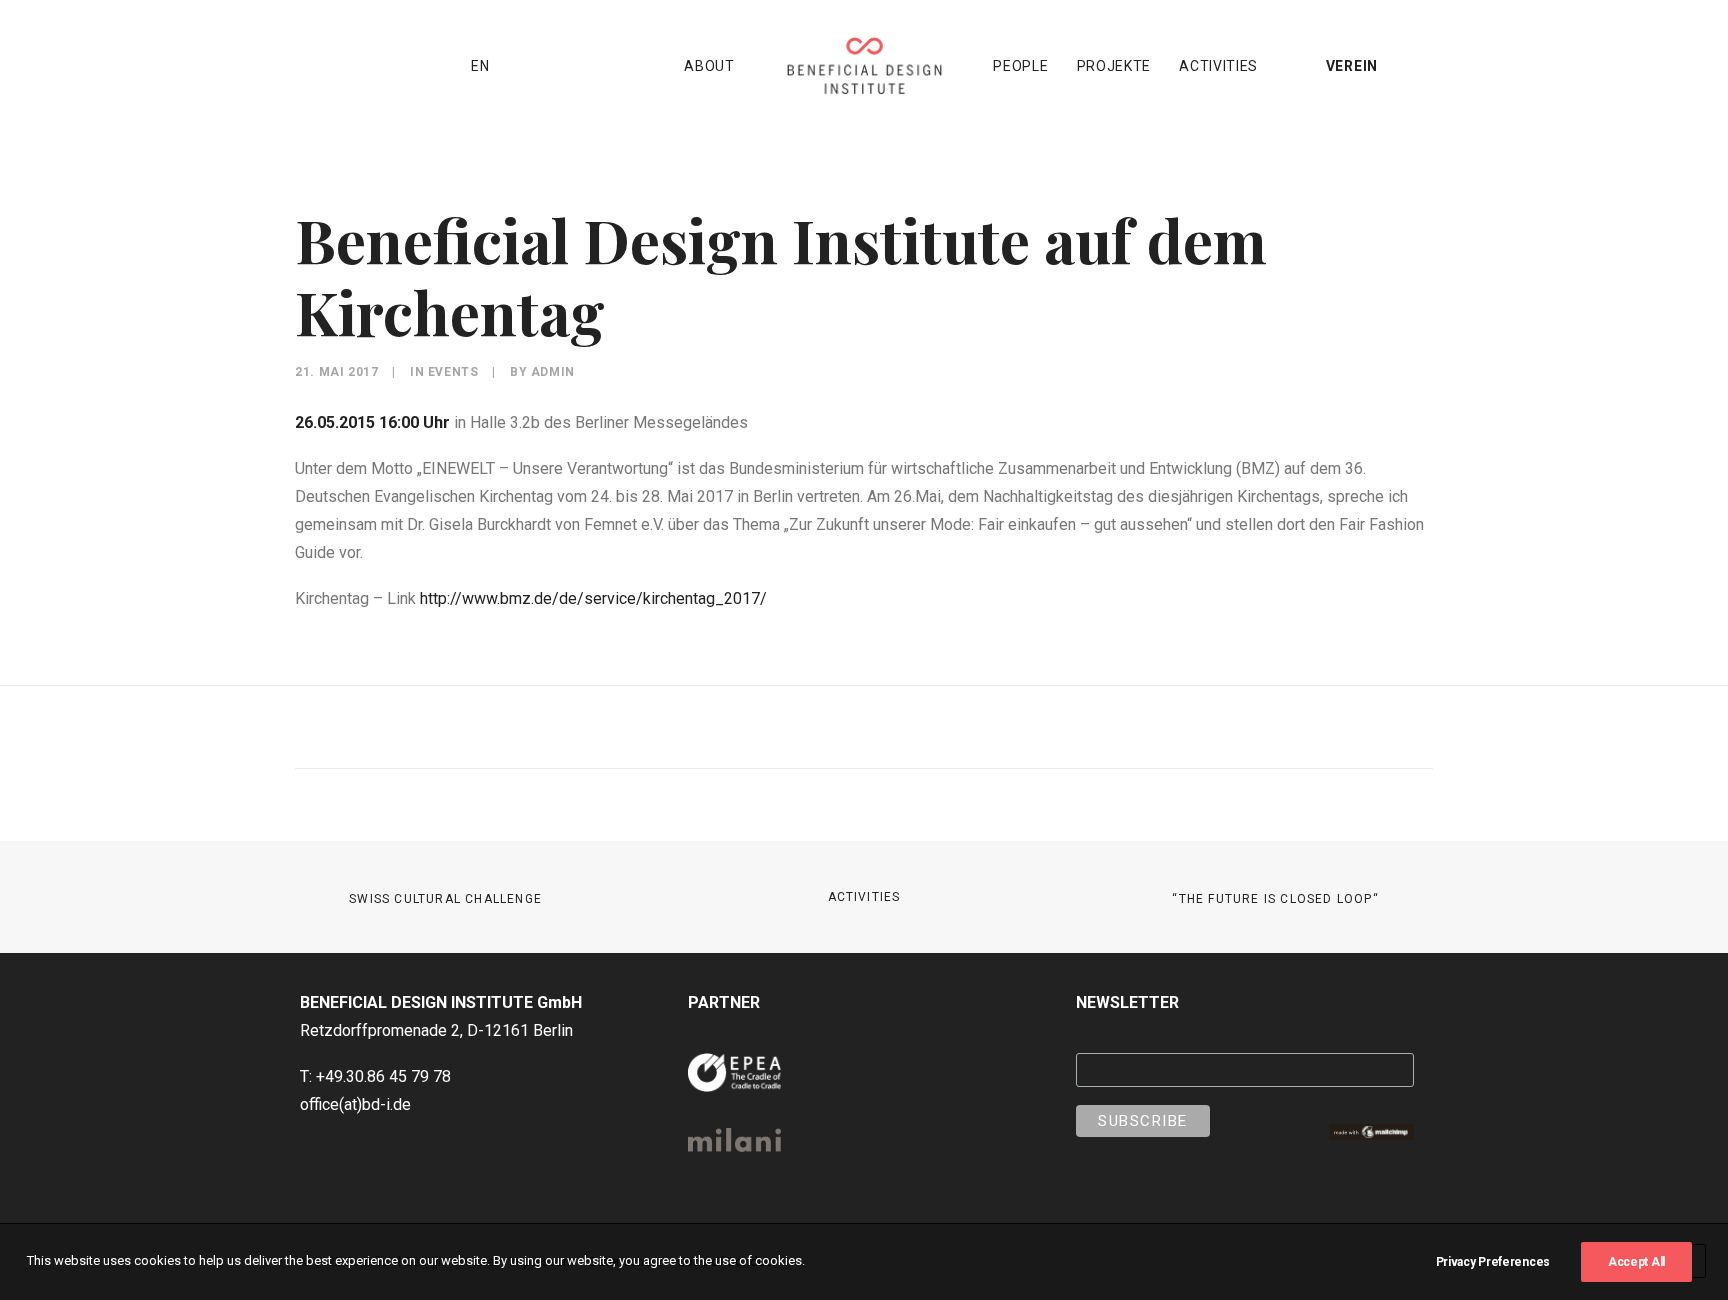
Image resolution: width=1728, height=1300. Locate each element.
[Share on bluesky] (911, 731)
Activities (1218, 66)
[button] (313, 66)
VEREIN (1352, 66)
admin (553, 372)
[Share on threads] (833, 731)
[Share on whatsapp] (885, 731)
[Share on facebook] (807, 731)
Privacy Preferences (1493, 1262)
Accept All (1636, 1262)
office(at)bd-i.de (355, 1104)
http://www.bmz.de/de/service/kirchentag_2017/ (593, 598)
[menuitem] (313, 66)
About (709, 66)
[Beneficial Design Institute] (864, 66)
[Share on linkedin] (859, 731)
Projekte (1114, 66)
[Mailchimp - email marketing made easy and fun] (1371, 1134)
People (1020, 66)
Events (453, 372)
